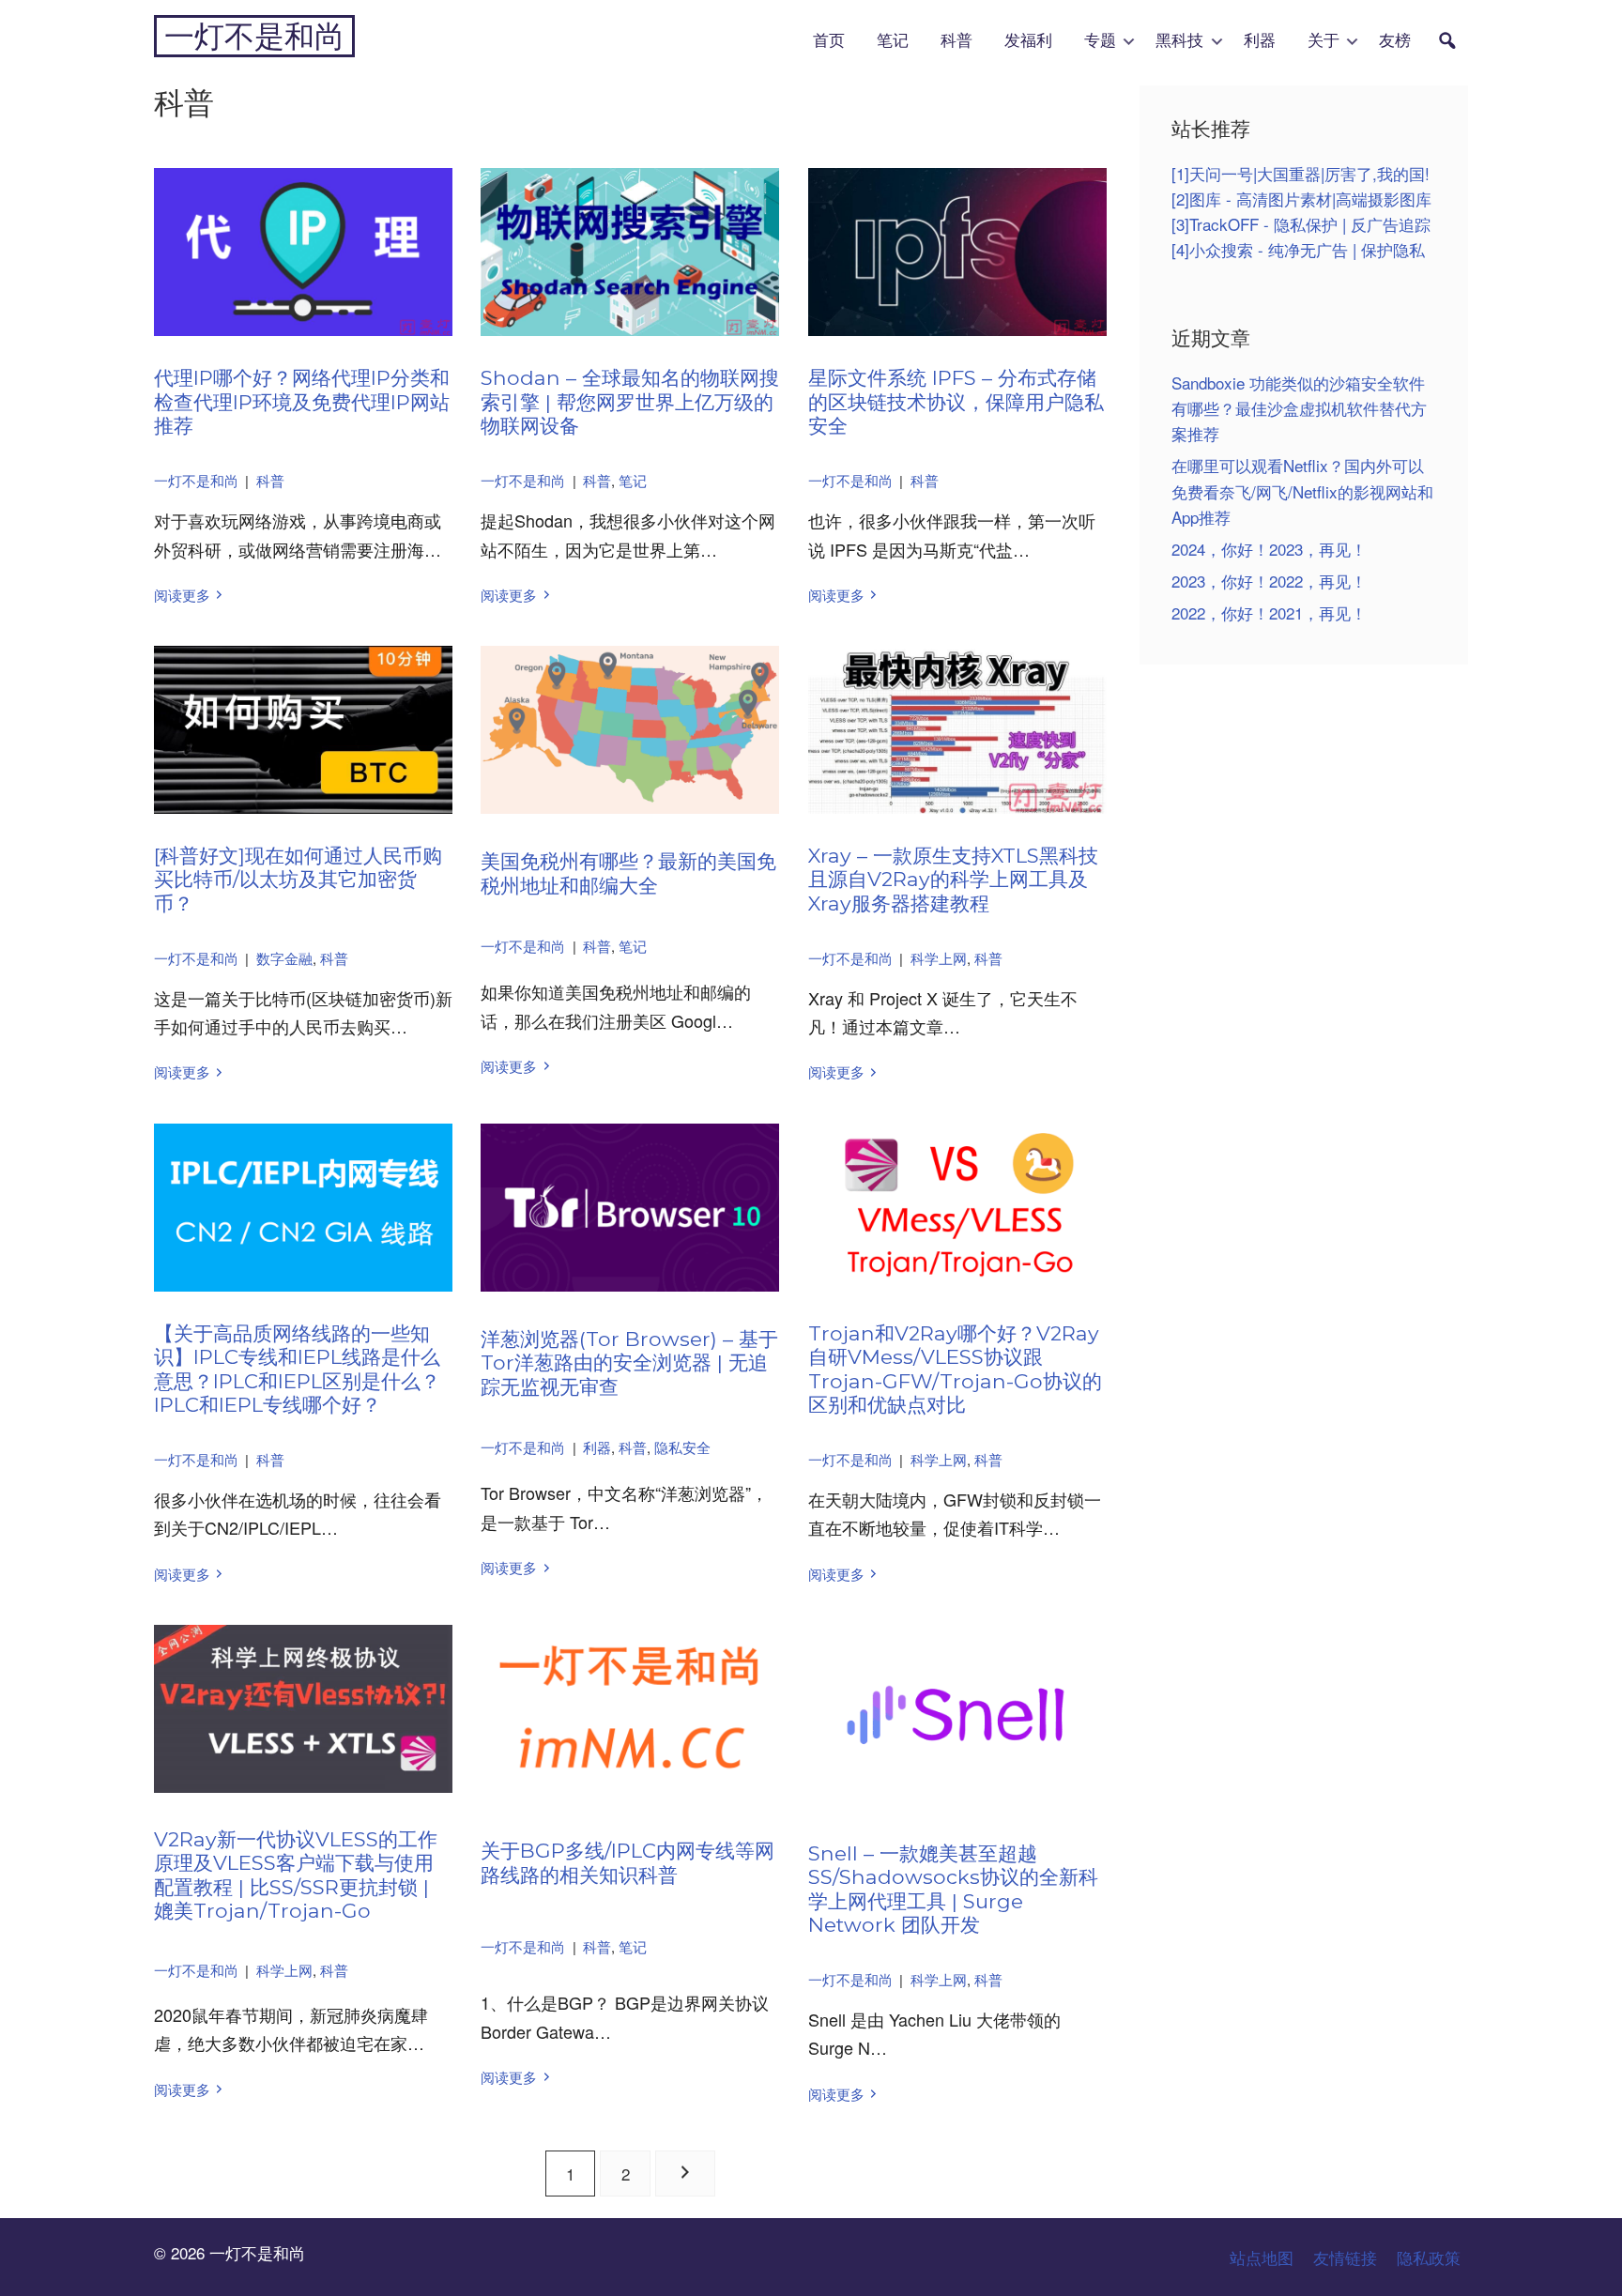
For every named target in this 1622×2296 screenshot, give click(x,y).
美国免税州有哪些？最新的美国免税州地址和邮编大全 (628, 873)
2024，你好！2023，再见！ (1269, 549)
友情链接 (1345, 2257)
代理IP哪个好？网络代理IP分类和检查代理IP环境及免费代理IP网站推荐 (302, 401)
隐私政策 (1429, 2257)
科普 (956, 41)
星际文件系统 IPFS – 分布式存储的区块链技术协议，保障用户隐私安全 (956, 401)
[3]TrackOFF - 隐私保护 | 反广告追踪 (1301, 224)
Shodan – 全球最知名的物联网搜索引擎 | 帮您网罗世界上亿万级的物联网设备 (630, 401)
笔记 (893, 41)
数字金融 (284, 958)
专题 (1100, 41)
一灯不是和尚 (254, 36)
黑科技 (1179, 41)
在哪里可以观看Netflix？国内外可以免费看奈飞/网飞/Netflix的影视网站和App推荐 (1302, 490)
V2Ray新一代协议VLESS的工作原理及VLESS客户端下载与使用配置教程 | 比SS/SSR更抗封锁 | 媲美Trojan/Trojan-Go (296, 1875)
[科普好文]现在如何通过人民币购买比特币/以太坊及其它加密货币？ (298, 879)
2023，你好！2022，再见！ (1269, 581)
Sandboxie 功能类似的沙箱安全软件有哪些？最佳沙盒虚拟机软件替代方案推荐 (1299, 408)
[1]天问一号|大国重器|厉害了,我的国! (1301, 173)
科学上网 (939, 958)
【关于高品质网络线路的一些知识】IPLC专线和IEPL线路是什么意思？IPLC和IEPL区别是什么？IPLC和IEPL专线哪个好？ (297, 1369)
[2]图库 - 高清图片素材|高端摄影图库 (1301, 199)
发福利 (1028, 41)
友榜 (1395, 41)
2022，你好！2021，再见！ (1269, 612)
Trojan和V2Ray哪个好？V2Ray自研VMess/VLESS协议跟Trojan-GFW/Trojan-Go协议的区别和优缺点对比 (955, 1369)
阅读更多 (182, 595)
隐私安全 (682, 1447)
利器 (1260, 41)
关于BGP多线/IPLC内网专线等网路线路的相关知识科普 (627, 1862)
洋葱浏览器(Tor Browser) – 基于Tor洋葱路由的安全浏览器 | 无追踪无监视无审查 (629, 1362)
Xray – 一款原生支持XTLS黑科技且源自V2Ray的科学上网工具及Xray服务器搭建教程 (953, 879)
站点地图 (1262, 2257)
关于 (1324, 41)
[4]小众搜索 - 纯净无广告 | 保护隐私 (1298, 249)
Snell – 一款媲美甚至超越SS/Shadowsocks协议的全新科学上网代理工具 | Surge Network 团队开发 (953, 1889)
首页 (829, 41)
